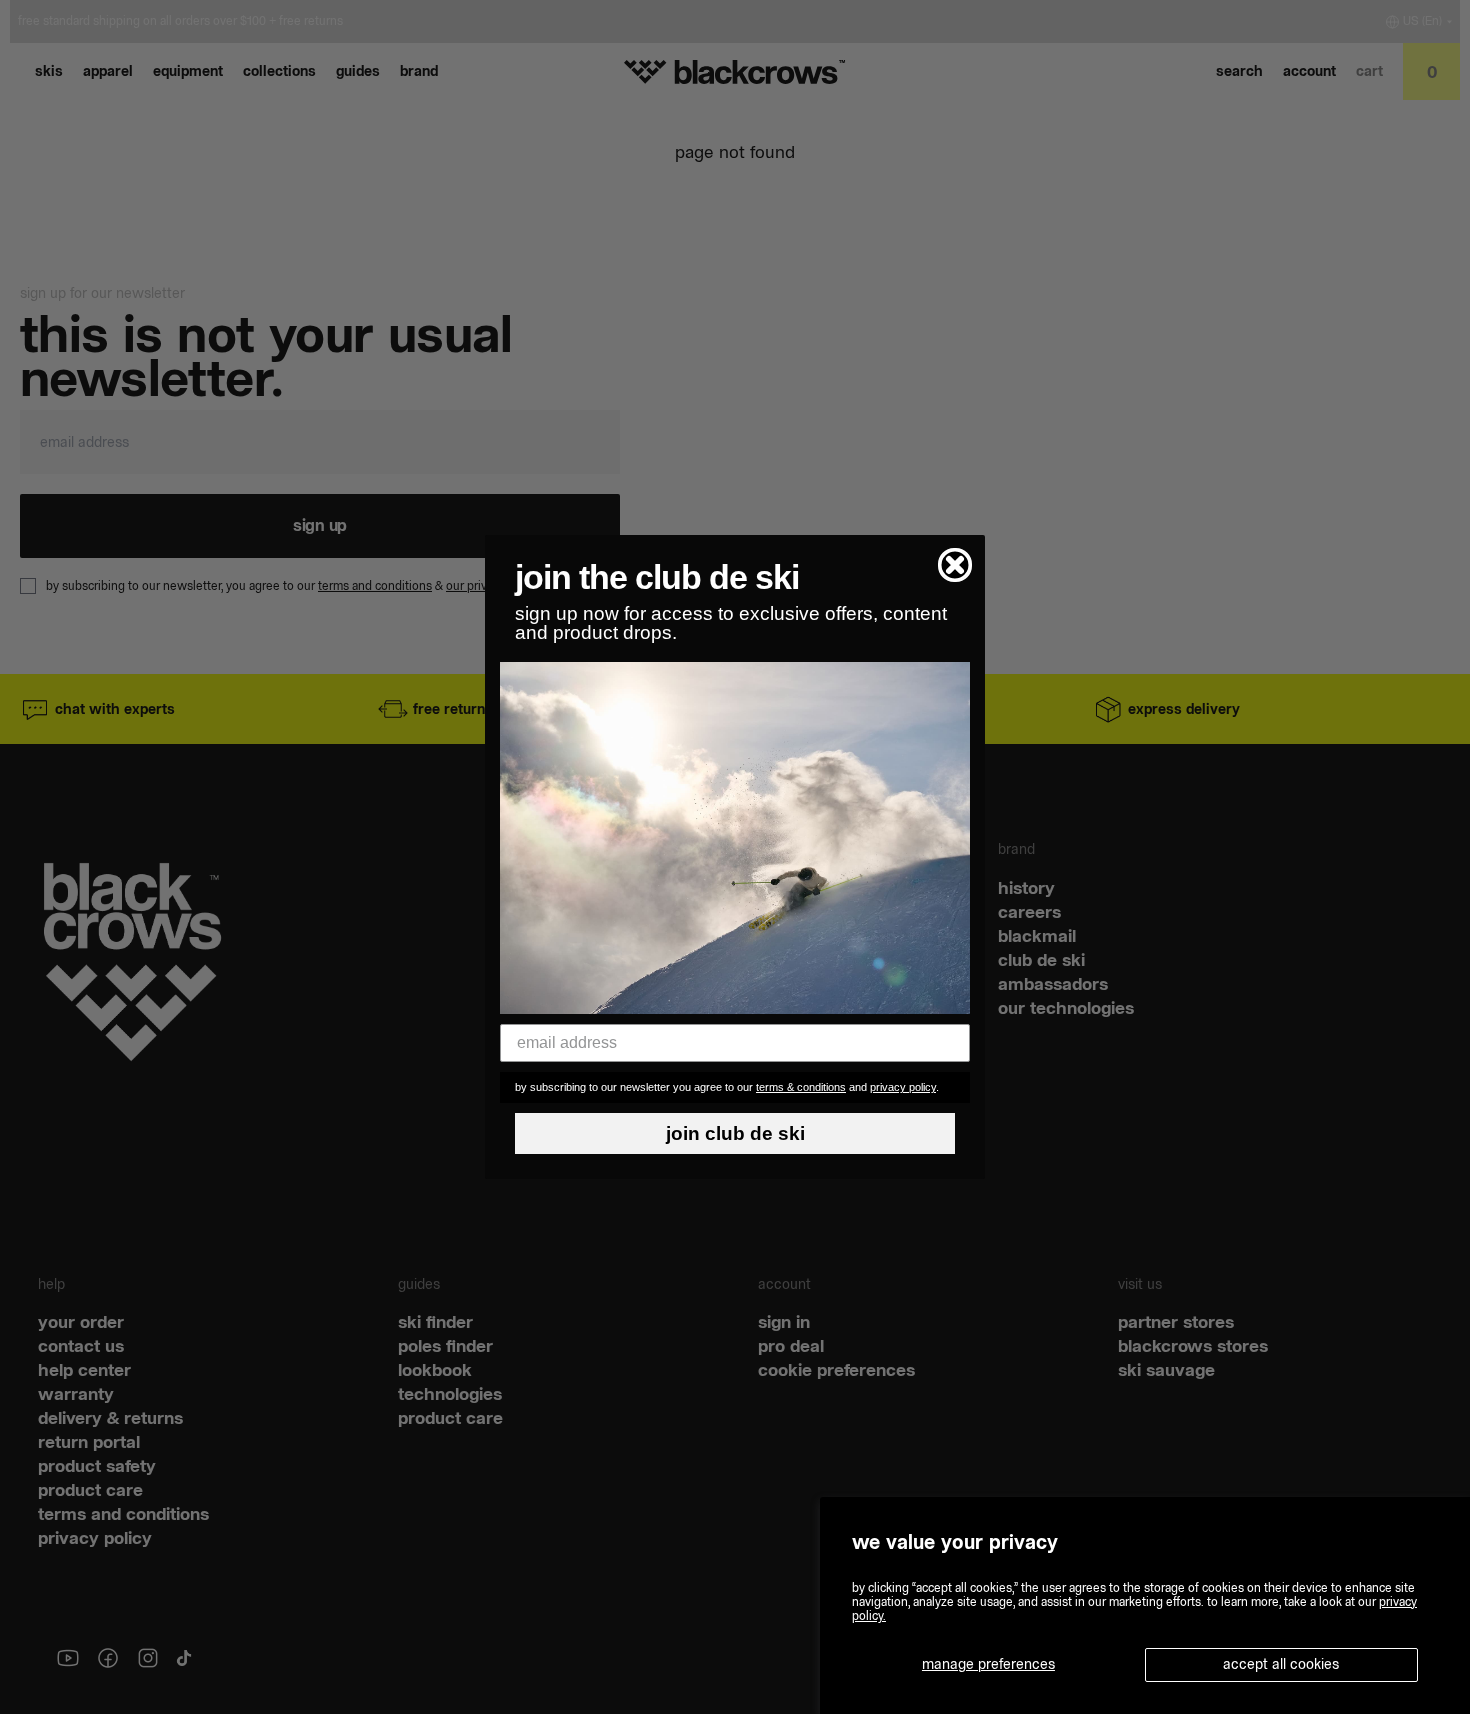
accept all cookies (1281, 1664)
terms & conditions (801, 1087)
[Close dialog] (955, 565)
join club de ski (735, 1133)
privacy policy (903, 1087)
